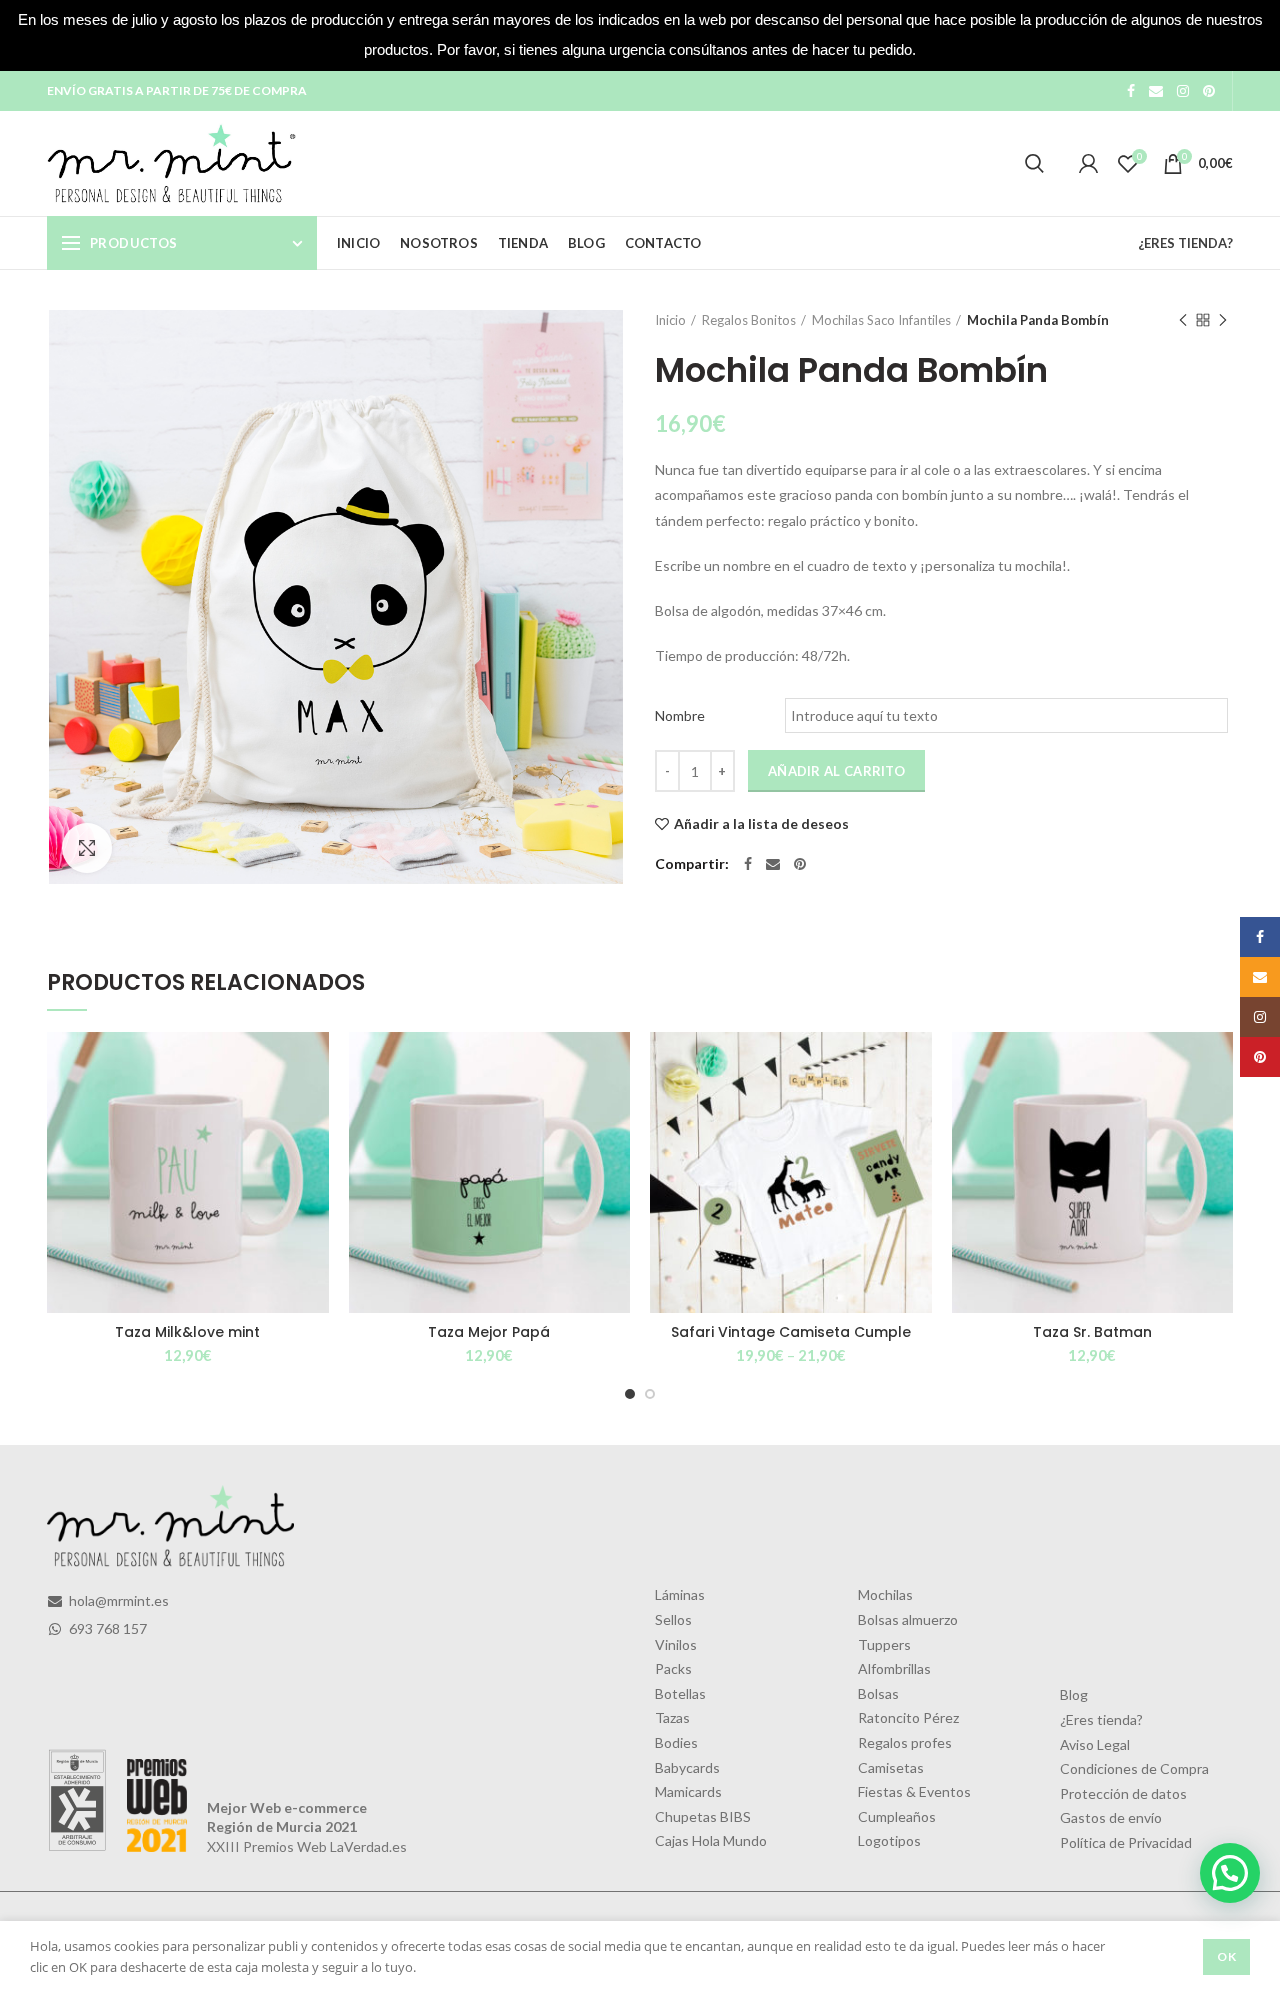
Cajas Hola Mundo (711, 1840)
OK (1226, 1956)
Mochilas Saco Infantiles (881, 320)
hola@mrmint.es (117, 1600)
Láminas (680, 1594)
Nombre (680, 715)
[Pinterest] (1209, 91)
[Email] (1156, 91)
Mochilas (885, 1594)
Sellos (673, 1619)
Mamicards (688, 1791)
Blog (1074, 1694)
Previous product (1183, 320)
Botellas (680, 1693)
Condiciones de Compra (1134, 1768)
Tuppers (884, 1644)
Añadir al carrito (836, 771)
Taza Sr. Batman (1092, 1332)
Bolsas (878, 1693)
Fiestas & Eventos (914, 1791)
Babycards (687, 1767)
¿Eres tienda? (1101, 1719)
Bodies (676, 1742)
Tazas (672, 1717)
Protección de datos (1123, 1793)
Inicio (670, 320)
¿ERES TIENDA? (1185, 243)
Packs (673, 1668)
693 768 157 (106, 1628)
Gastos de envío (1111, 1817)
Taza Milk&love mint (187, 1332)
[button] (1230, 1873)
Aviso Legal (1095, 1744)
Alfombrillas (894, 1668)
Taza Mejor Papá (489, 1332)
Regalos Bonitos (749, 320)
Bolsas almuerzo (908, 1619)
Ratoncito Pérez (908, 1717)
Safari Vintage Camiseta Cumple (791, 1332)
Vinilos (676, 1644)
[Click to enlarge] (87, 848)
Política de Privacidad (1126, 1842)
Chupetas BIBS (703, 1816)
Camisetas (891, 1767)
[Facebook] (1131, 91)
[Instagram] (1183, 91)
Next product (1223, 320)
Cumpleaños (897, 1816)
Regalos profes (905, 1742)
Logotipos (889, 1840)
